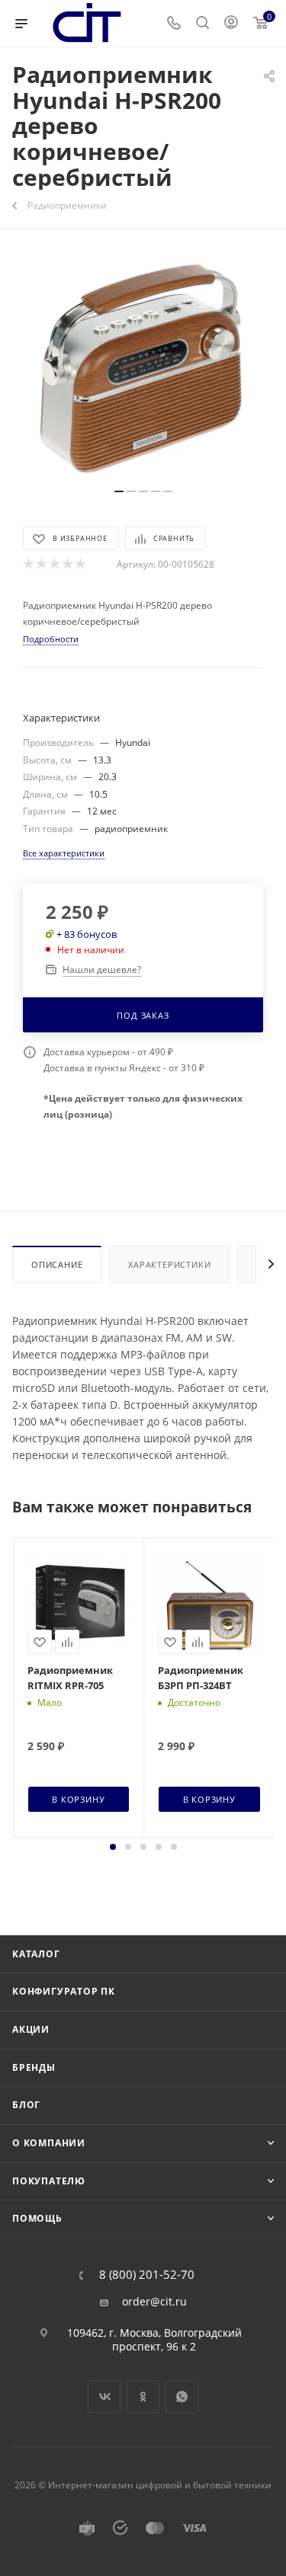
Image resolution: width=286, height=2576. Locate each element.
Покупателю (49, 2181)
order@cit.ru (154, 2302)
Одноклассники (143, 2397)
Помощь (37, 2218)
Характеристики (169, 1264)
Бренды (34, 2067)
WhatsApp (182, 2397)
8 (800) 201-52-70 (147, 2275)
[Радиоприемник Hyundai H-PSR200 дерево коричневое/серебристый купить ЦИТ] (143, 366)
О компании (49, 2143)
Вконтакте (104, 2397)
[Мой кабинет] (231, 24)
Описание (57, 1264)
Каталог (36, 1954)
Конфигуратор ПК (64, 1991)
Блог (26, 2105)
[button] (113, 1847)
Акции (31, 2029)
